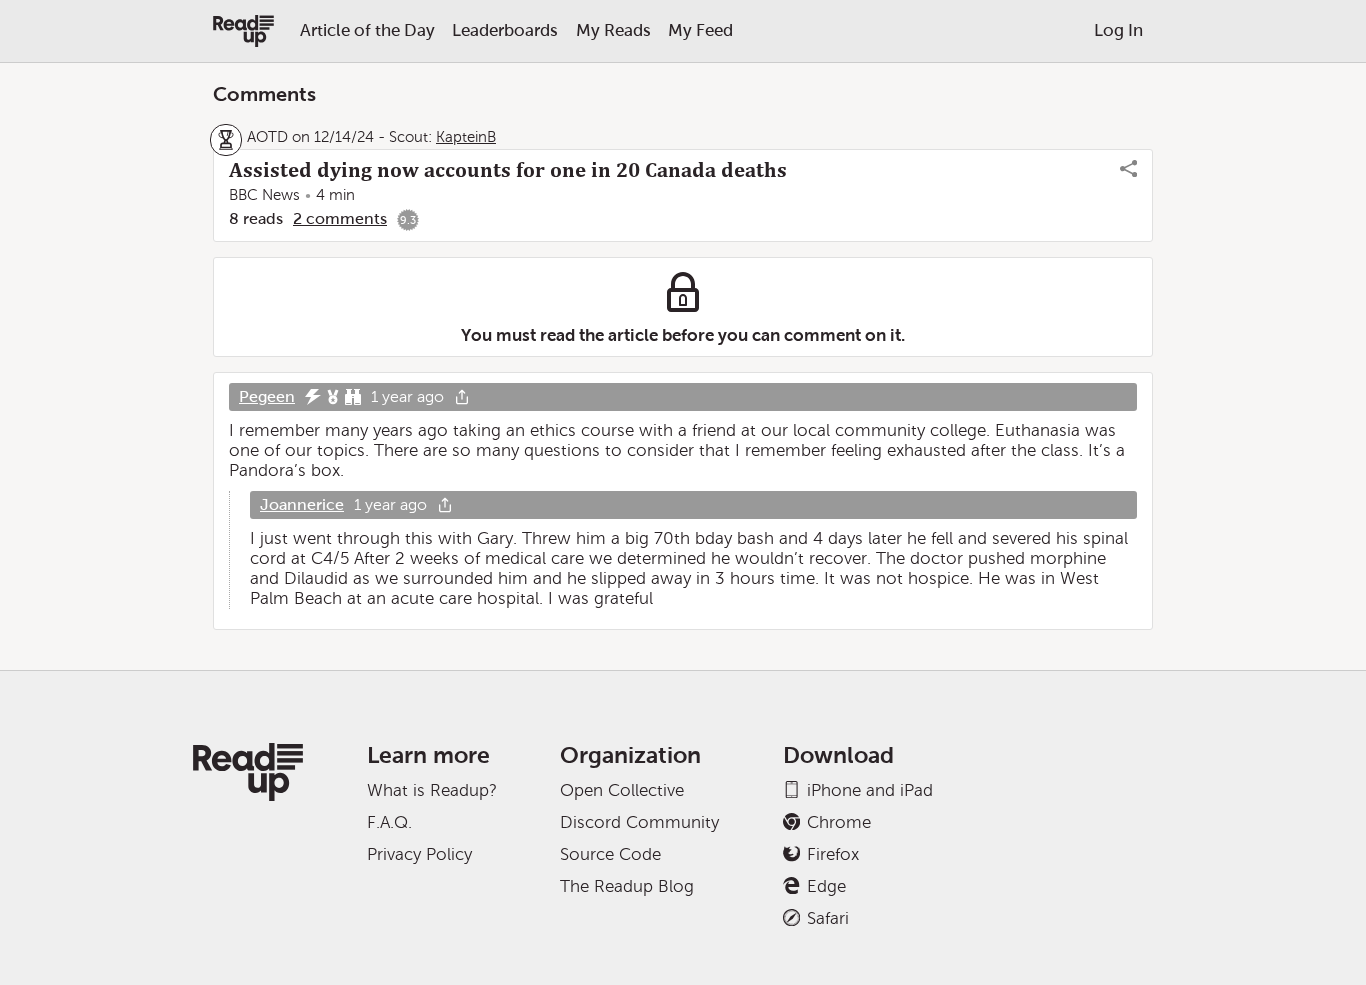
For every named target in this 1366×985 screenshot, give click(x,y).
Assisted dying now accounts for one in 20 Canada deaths (508, 170)
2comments (340, 218)
